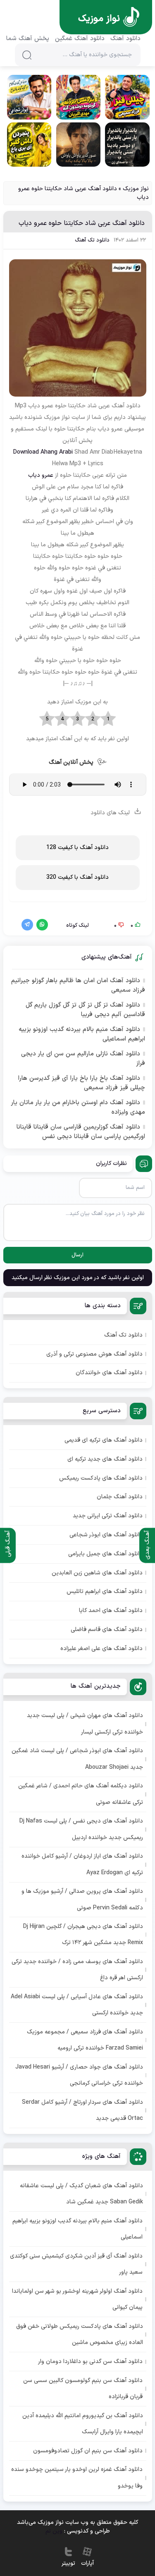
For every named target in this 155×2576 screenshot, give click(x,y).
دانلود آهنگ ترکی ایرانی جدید (108, 1516)
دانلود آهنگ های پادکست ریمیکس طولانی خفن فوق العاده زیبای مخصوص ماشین (80, 2334)
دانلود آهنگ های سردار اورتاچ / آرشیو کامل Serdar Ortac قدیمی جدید (82, 2110)
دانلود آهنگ (125, 39)
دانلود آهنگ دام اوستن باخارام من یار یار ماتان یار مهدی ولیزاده (78, 1108)
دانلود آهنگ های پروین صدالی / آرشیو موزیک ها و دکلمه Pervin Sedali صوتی (82, 1899)
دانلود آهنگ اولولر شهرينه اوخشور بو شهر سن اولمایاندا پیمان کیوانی (77, 2299)
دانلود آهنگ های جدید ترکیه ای (105, 1459)
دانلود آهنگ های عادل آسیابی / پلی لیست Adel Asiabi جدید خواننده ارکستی (77, 2005)
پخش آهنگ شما (28, 39)
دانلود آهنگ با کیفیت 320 (77, 877)
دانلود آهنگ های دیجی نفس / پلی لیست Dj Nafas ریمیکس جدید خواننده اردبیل (81, 1829)
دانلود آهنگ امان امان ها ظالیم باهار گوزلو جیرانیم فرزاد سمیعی (78, 986)
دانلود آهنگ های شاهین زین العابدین (97, 1573)
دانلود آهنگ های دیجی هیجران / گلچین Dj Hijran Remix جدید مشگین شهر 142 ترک (83, 1935)
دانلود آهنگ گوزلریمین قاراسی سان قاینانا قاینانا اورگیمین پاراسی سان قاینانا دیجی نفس (81, 1132)
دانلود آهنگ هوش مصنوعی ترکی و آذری (94, 1354)
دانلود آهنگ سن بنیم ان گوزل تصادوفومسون (88, 2451)
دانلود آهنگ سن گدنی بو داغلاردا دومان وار (90, 2362)
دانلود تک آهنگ (92, 240)
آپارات (87, 2563)
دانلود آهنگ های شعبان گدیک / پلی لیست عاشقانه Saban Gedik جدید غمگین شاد (81, 2194)
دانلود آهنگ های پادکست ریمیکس (101, 1478)
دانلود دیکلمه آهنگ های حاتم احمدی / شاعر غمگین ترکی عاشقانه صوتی (81, 1794)
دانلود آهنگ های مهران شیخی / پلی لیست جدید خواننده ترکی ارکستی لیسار (85, 1724)
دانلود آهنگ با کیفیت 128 (77, 848)
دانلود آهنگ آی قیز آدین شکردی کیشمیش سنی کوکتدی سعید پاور (76, 2264)
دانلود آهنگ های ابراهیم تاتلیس (105, 1592)
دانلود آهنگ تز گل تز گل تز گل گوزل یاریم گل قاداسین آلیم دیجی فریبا (85, 1010)
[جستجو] (27, 55)
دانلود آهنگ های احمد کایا (111, 1611)
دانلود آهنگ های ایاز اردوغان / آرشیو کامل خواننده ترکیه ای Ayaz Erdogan (82, 1864)
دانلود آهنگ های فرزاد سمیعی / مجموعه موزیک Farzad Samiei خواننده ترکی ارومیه (85, 2040)
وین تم (54, 2531)
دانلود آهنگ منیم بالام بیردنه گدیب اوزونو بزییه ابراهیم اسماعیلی (82, 1034)
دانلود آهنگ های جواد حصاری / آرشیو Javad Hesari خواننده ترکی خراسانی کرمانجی (79, 2075)
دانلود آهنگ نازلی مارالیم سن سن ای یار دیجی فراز (83, 1059)
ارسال (77, 1255)
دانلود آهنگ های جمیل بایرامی (105, 1554)
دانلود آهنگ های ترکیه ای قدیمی (104, 1440)
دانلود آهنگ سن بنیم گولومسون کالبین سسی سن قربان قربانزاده (83, 2389)
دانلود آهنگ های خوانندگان (109, 1373)
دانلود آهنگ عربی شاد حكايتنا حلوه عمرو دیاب (82, 223)
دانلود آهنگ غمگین (80, 39)
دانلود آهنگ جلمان (120, 1497)
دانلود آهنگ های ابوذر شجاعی (106, 1535)
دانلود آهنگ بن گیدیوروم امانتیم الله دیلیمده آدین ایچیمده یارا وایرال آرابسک (83, 2424)
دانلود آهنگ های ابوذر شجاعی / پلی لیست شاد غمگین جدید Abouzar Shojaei (77, 1759)
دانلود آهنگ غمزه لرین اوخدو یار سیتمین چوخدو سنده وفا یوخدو (77, 2478)
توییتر (68, 2563)
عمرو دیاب (41, 475)
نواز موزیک (136, 189)
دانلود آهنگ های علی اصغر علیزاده (101, 1649)
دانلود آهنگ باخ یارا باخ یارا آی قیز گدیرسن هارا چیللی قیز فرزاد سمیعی (81, 1083)
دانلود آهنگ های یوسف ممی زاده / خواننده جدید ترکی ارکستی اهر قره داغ (77, 1970)
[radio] (108, 719)
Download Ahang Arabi (43, 452)
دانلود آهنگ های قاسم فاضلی (107, 1630)
